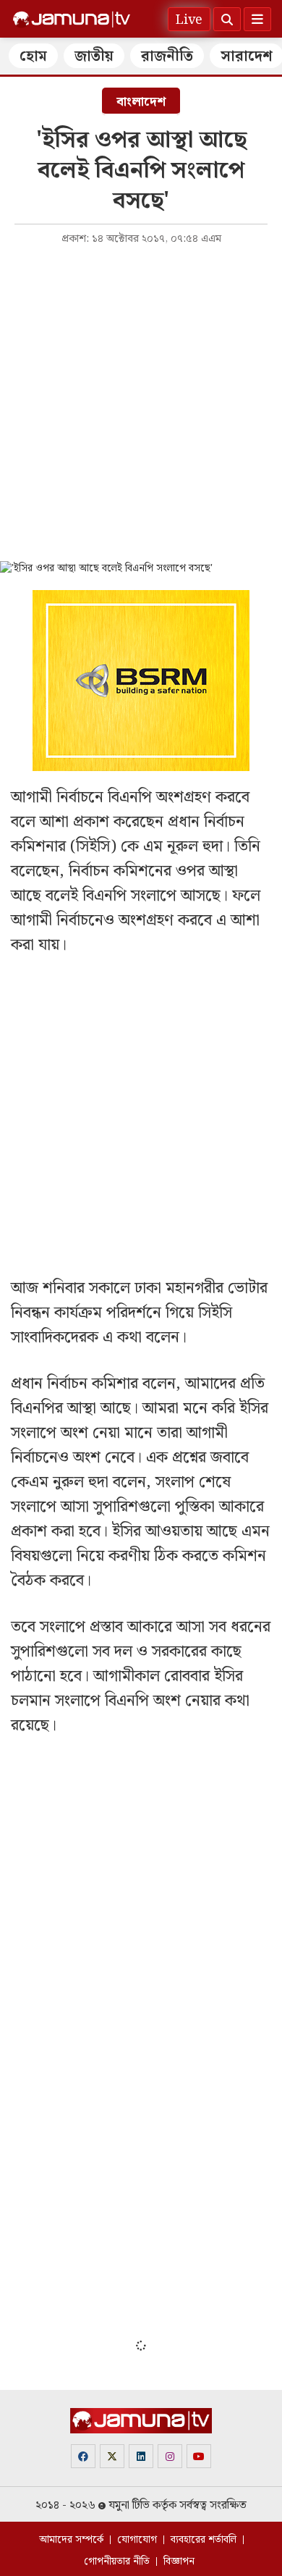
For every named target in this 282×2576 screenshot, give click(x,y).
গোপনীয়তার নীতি (117, 2562)
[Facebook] (83, 2456)
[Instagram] (170, 2456)
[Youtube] (199, 2456)
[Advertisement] (141, 402)
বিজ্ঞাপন (179, 2562)
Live (189, 20)
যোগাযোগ (137, 2540)
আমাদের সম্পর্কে (71, 2540)
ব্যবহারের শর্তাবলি (204, 2540)
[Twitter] (112, 2456)
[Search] (227, 19)
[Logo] (72, 20)
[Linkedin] (141, 2456)
